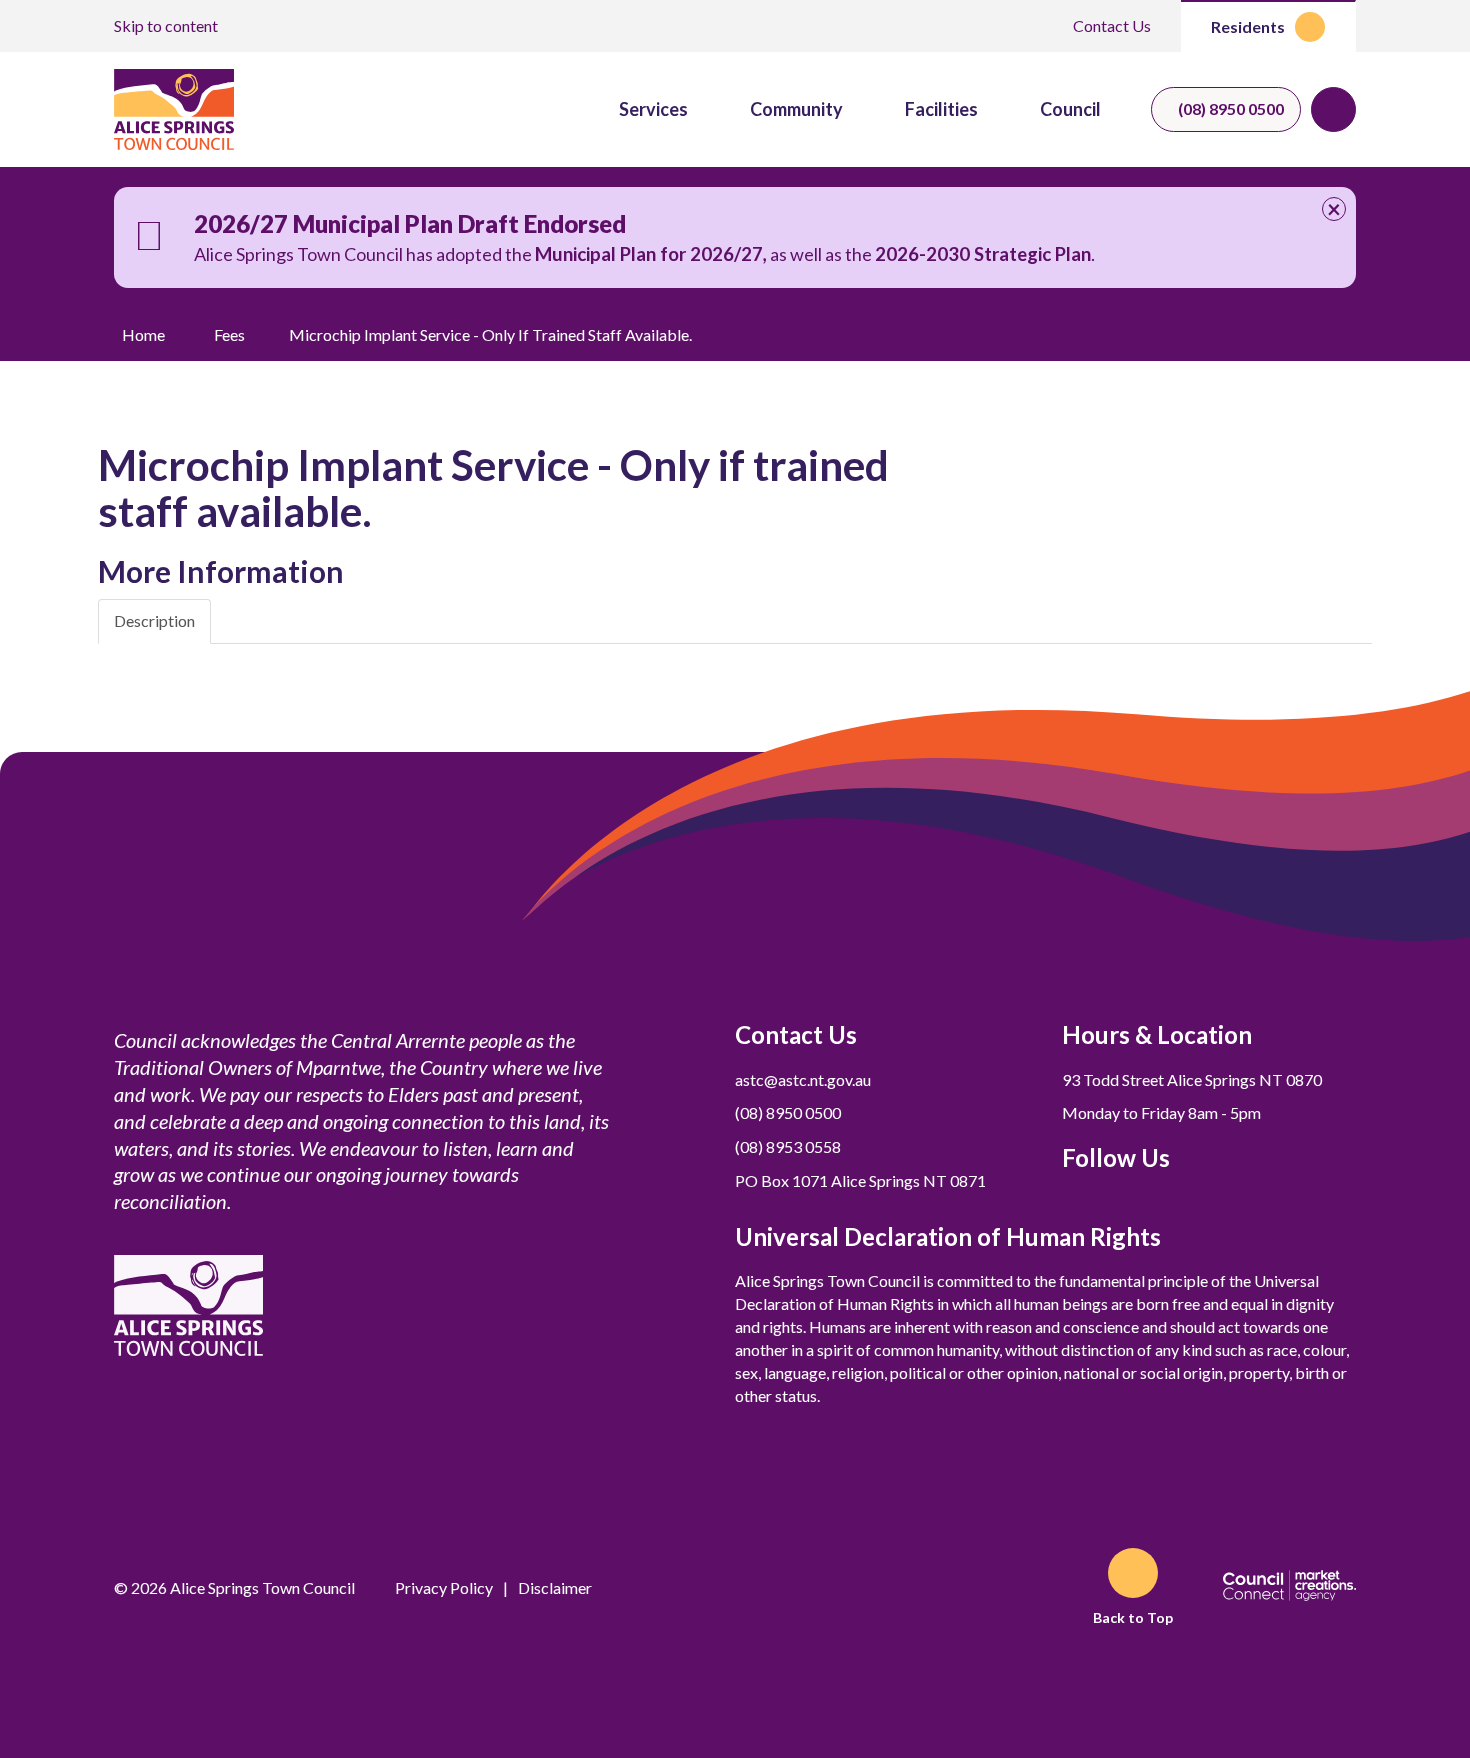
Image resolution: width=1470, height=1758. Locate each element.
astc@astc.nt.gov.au (803, 1079)
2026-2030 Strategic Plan (983, 254)
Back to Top (1133, 1617)
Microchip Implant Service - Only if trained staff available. (490, 334)
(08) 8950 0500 (1231, 108)
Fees (229, 334)
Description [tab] (154, 620)
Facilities (941, 109)
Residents (1248, 26)
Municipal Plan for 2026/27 (649, 254)
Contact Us (1112, 25)
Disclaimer (555, 1587)
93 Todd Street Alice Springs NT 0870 (1192, 1079)
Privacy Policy (444, 1587)
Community (796, 109)
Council (1070, 109)
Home (143, 334)
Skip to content (166, 25)
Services (653, 109)
